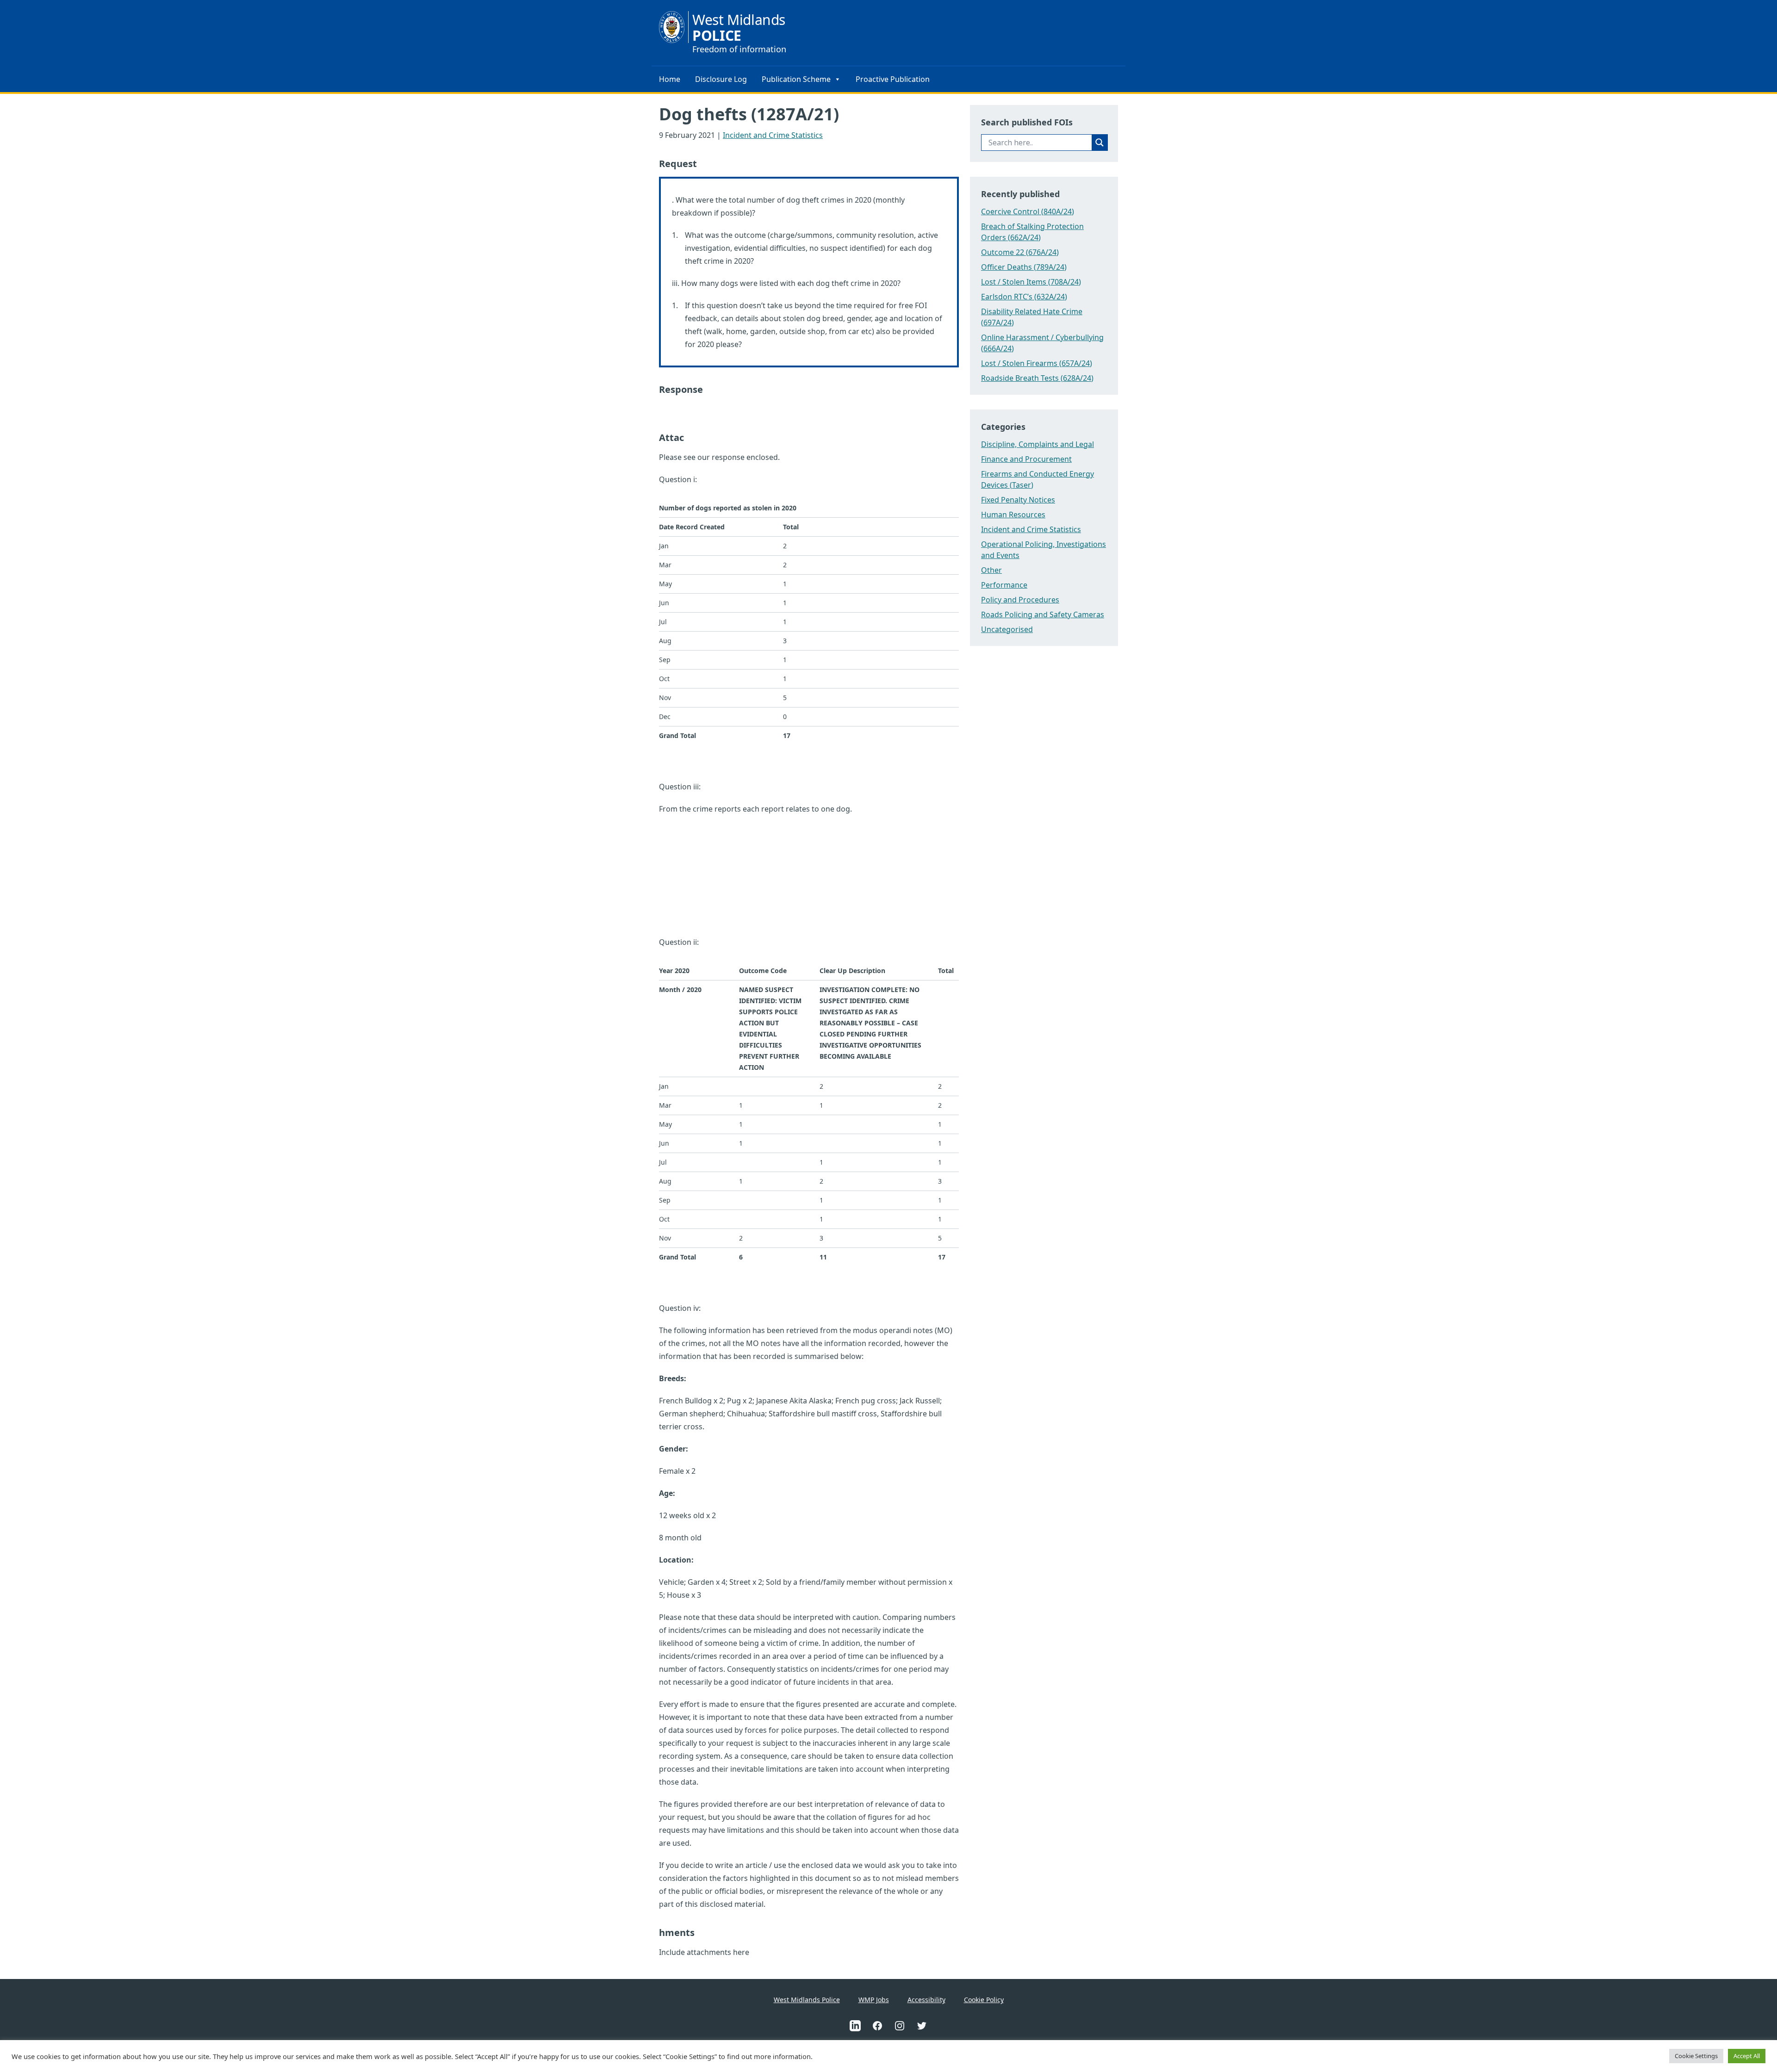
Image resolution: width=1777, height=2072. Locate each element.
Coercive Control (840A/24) (1028, 211)
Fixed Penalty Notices (1018, 500)
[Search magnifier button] (1100, 143)
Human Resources (1013, 515)
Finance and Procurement (1026, 459)
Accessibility (926, 2000)
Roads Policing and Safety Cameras (1043, 614)
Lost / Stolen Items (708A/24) (1031, 282)
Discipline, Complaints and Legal (1038, 444)
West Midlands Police (807, 2000)
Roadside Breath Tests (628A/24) (1037, 378)
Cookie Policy (984, 2000)
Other (991, 570)
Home (670, 79)
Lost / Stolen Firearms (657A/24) (1037, 363)
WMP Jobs (874, 2000)
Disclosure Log (721, 79)
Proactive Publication (893, 79)
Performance (1004, 585)
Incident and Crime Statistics (773, 135)
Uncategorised (1007, 629)
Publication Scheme (796, 79)
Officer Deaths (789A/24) (1024, 267)
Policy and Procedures (1020, 600)
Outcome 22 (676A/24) (1020, 252)
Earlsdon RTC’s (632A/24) (1024, 297)
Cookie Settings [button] (1696, 2056)
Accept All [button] (1747, 2056)
